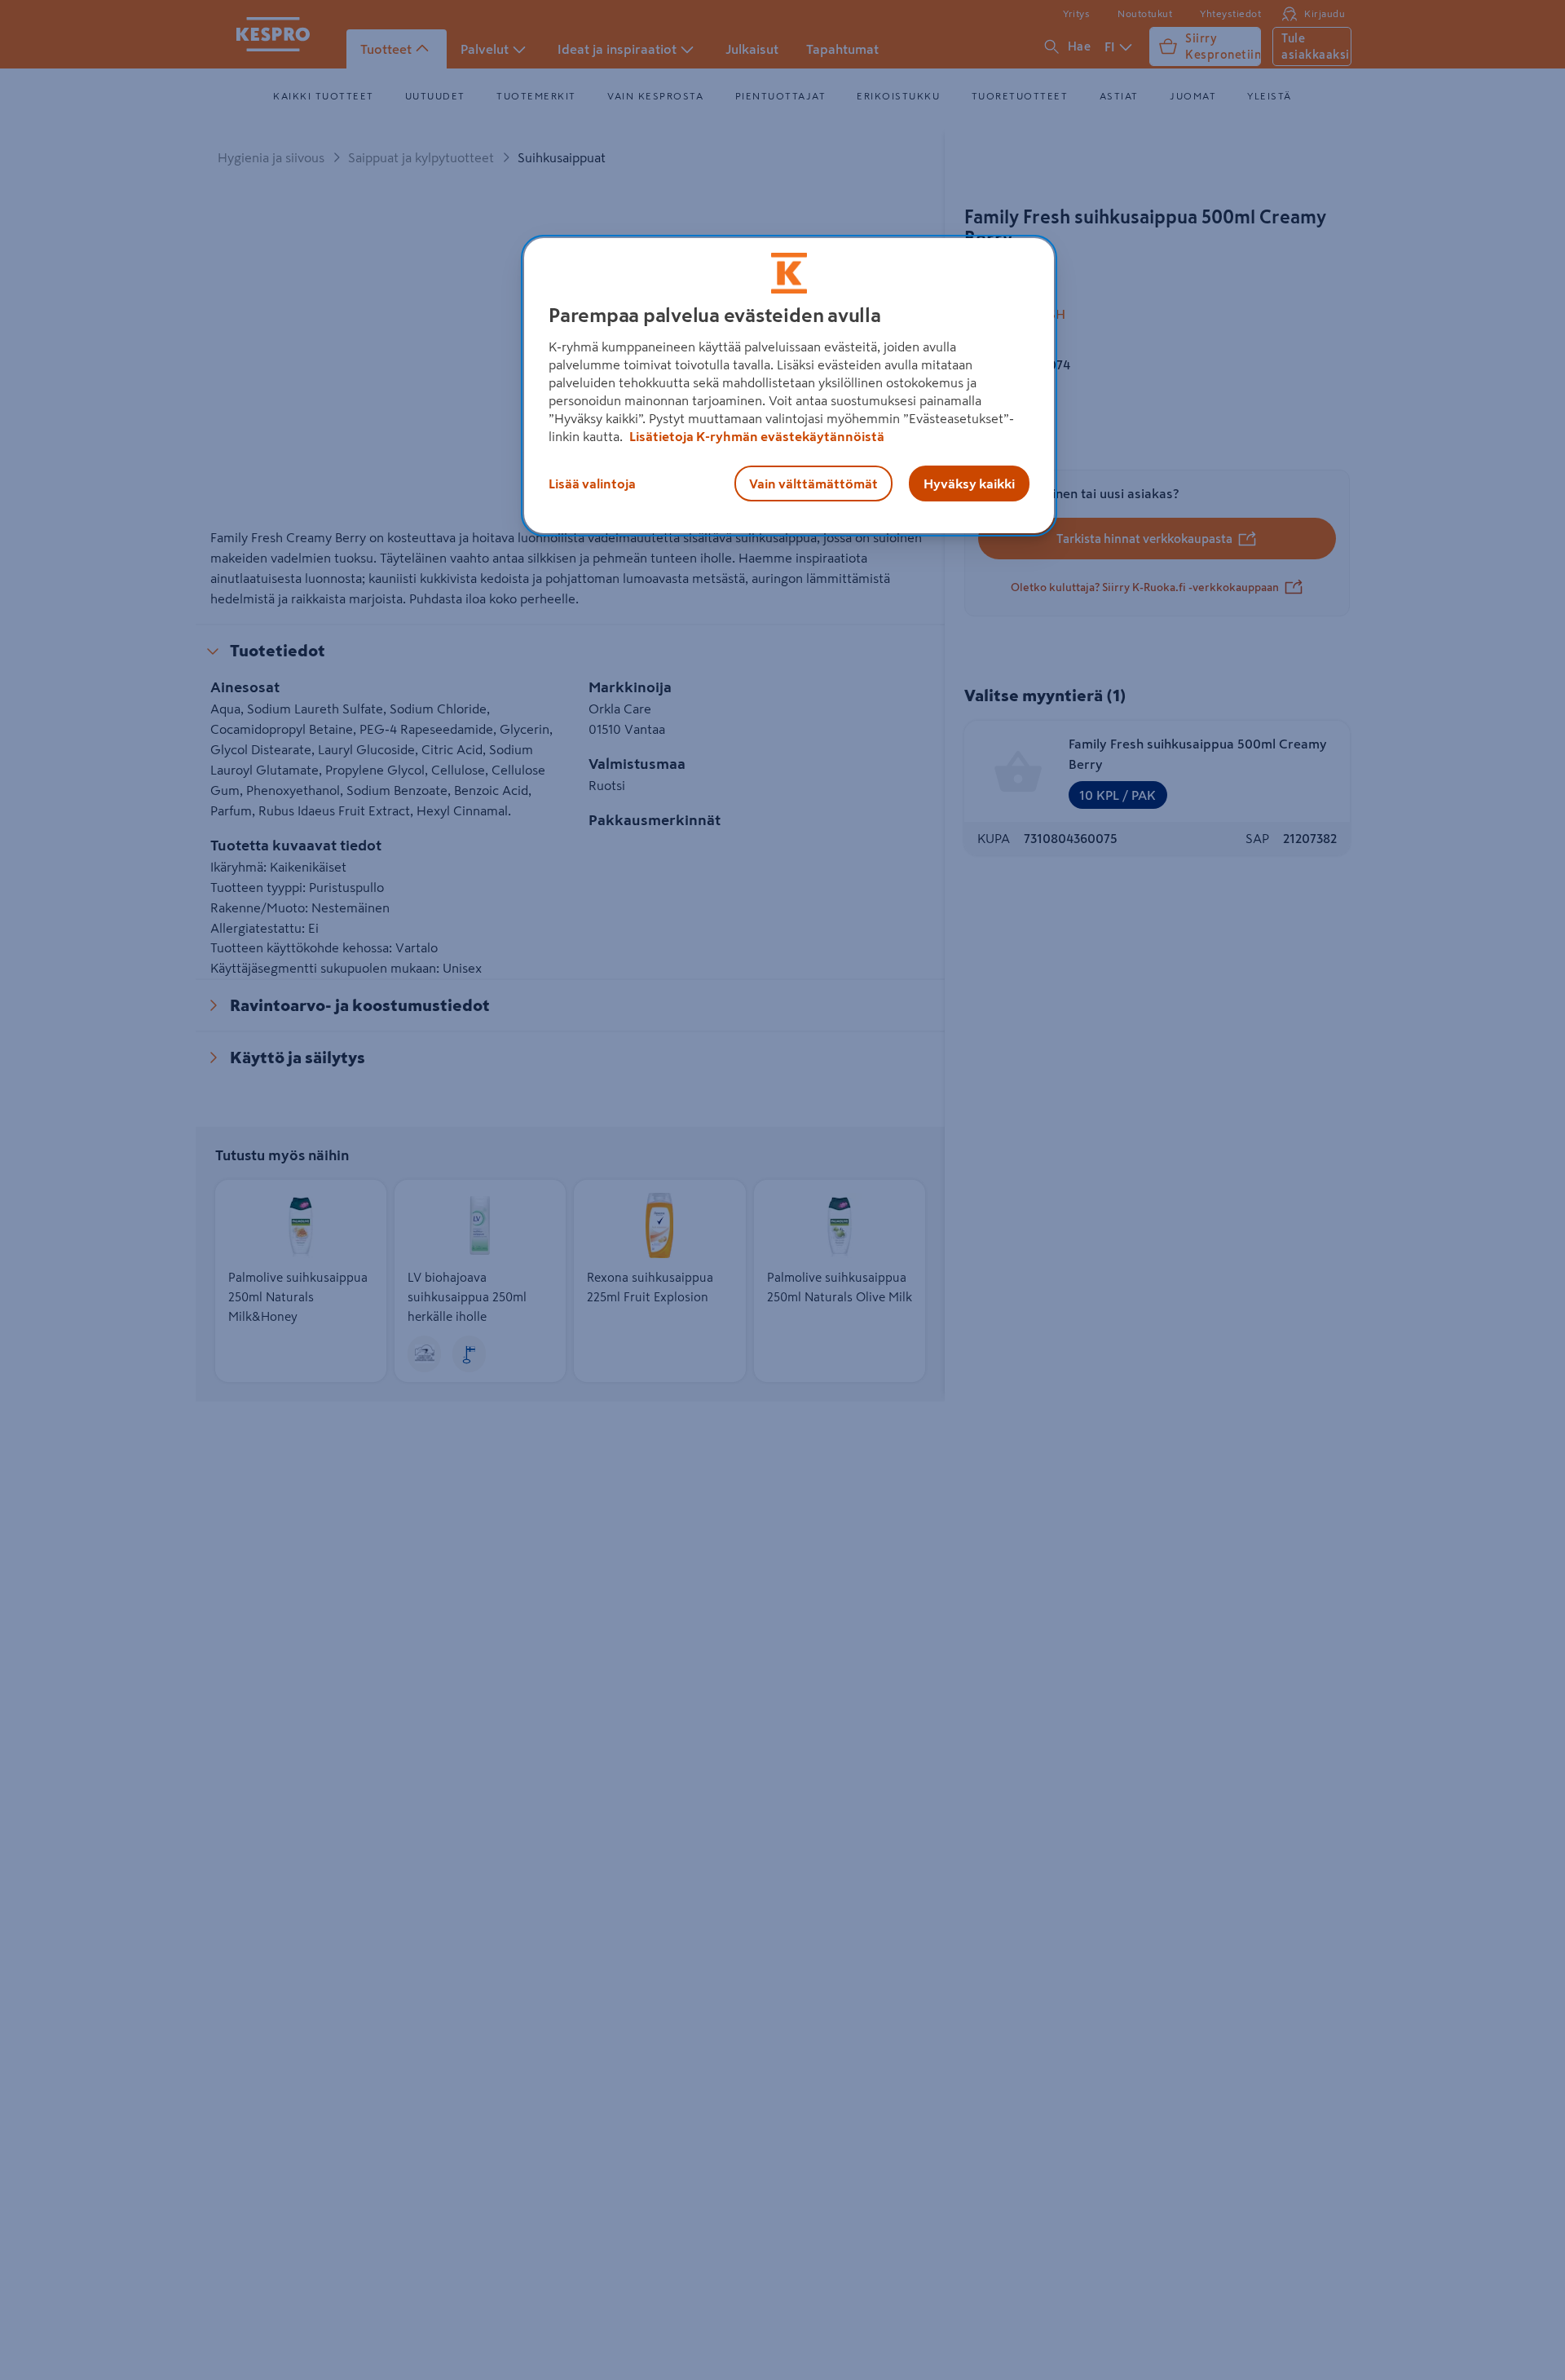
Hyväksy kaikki (969, 484)
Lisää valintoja (592, 484)
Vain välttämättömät (813, 484)
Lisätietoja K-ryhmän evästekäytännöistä (756, 436)
